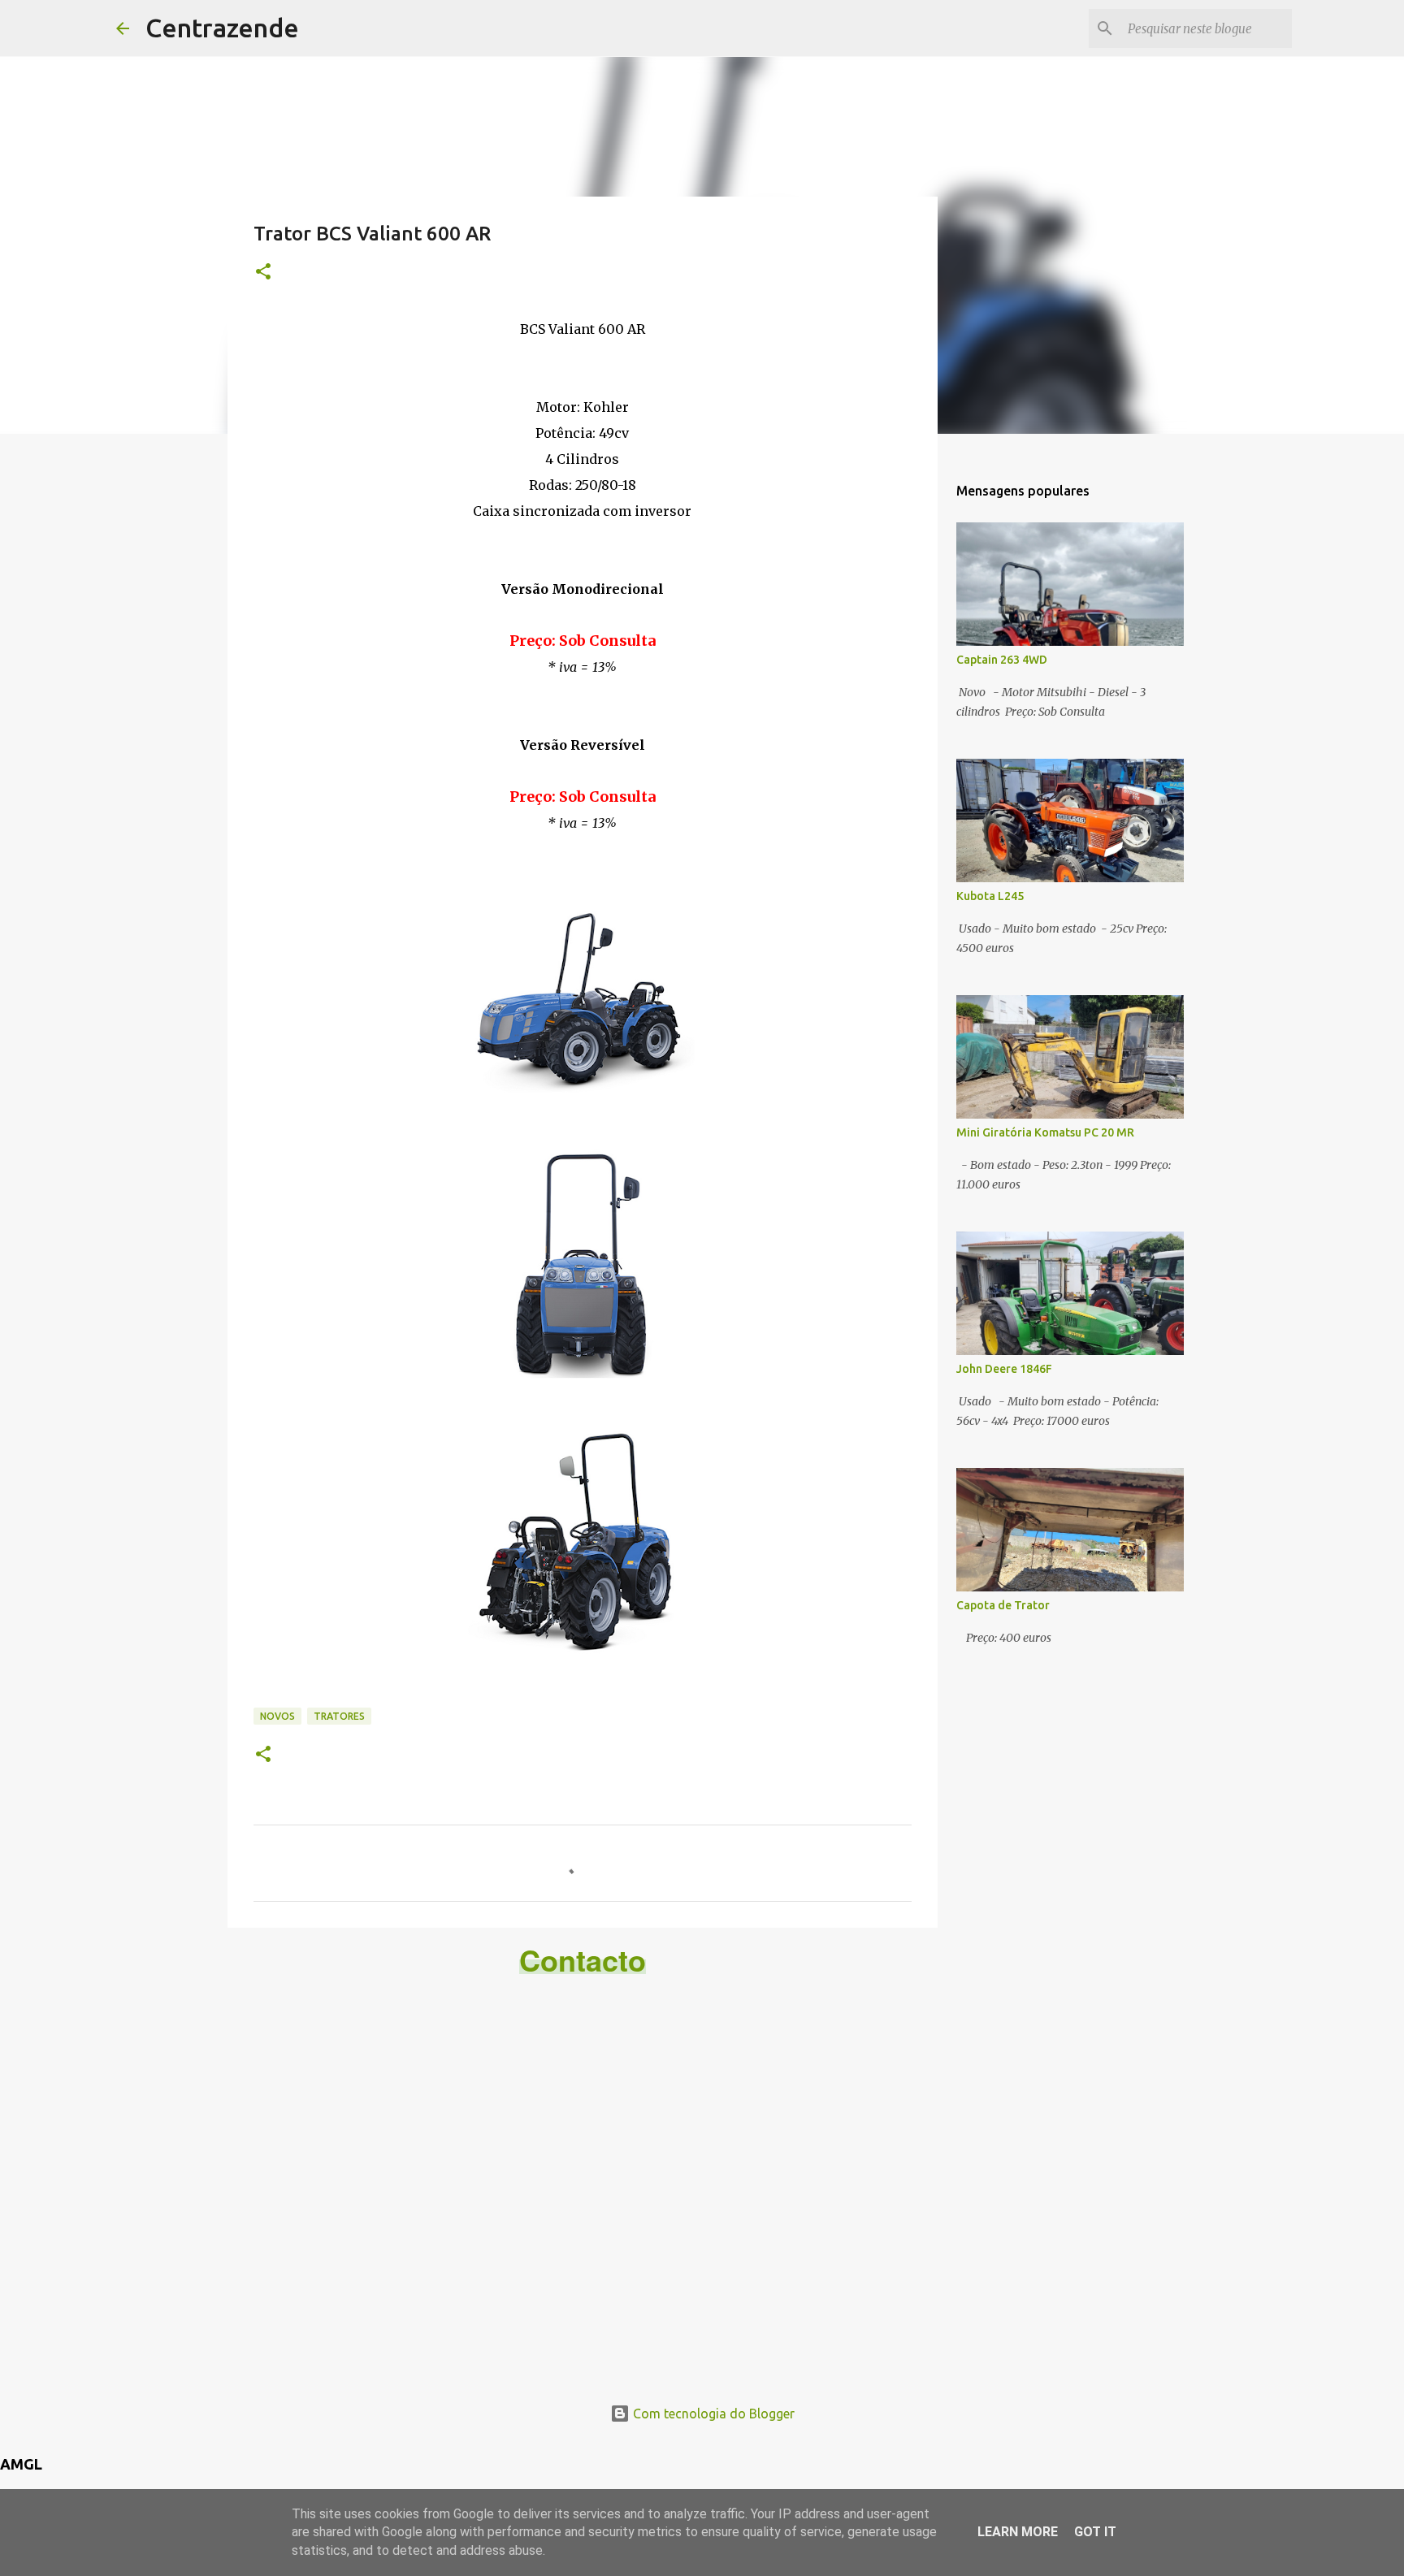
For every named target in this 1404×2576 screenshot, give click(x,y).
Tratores (339, 1716)
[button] (263, 273)
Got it (1095, 2532)
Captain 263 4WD (1002, 660)
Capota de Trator (1003, 1605)
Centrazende (222, 28)
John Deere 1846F (1004, 1369)
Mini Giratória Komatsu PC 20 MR (1045, 1132)
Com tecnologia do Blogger (712, 2414)
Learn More (1018, 2532)
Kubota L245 (990, 896)
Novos (277, 1716)
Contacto (583, 1959)
